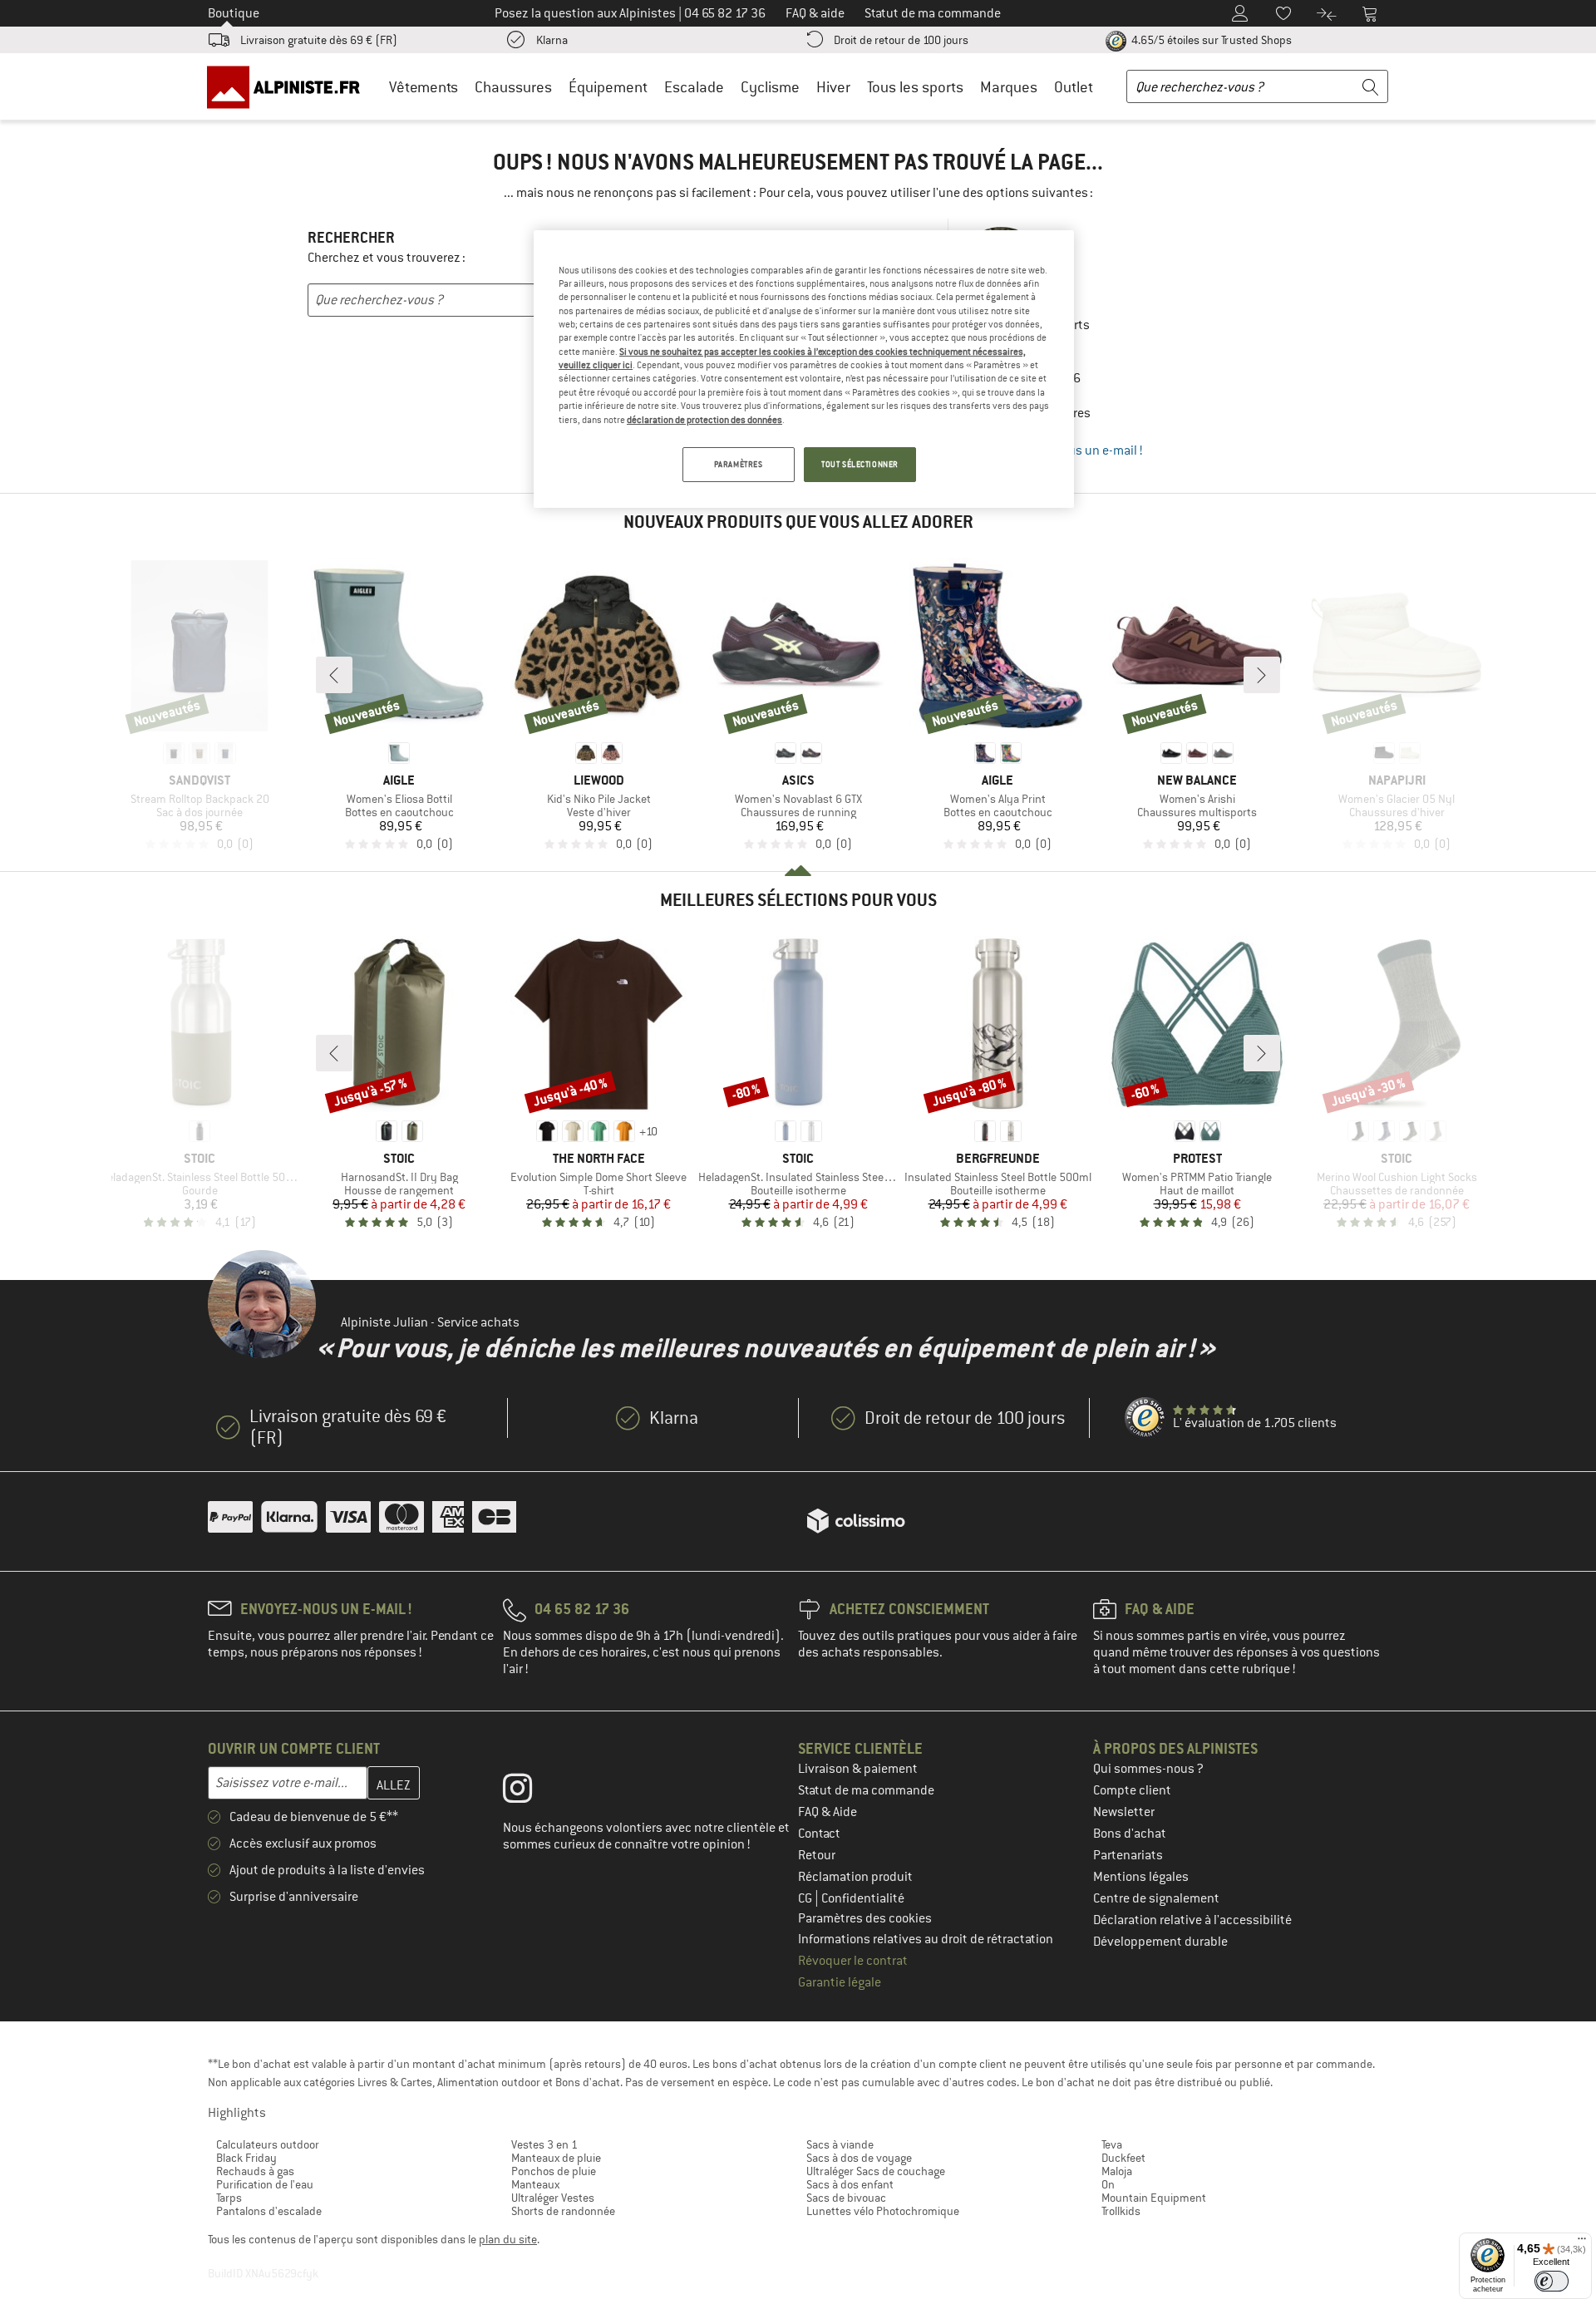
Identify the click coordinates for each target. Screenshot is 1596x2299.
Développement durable (1160, 1942)
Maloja (1117, 2171)
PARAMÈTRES (739, 464)
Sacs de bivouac (846, 2198)
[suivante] (1262, 675)
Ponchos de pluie (554, 2171)
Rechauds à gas (255, 2171)
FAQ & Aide (828, 1812)
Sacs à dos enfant (850, 2184)
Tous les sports (915, 87)
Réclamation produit (855, 1877)
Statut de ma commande (866, 1790)
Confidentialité (863, 1898)
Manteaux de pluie (556, 2158)
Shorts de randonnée (563, 2211)
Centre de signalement (1156, 1898)
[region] (804, 369)
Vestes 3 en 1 (544, 2144)
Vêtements (424, 87)
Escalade (694, 87)
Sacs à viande (840, 2144)
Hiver (833, 87)
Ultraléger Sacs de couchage (876, 2171)
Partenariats (1128, 1855)
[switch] (1552, 2281)
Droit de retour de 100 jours (901, 40)
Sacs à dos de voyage (859, 2158)
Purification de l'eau (265, 2184)
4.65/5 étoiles (1210, 40)
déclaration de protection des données (704, 420)
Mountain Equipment (1154, 2198)
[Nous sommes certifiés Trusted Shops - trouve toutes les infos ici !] (1145, 1418)
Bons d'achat (1130, 1834)
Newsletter (1124, 1812)
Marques (1009, 87)
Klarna (552, 40)
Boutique (234, 13)
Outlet (1074, 87)
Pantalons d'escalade (269, 2211)
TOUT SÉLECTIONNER (860, 464)
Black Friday (246, 2158)
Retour (817, 1855)
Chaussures (513, 87)
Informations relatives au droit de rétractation (926, 1939)
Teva (1112, 2144)
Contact (819, 1834)
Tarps (229, 2198)
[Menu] (1582, 2242)
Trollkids (1121, 2211)
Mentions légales (1141, 1877)
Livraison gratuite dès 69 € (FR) (319, 40)
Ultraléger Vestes (553, 2198)
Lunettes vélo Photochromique (883, 2211)
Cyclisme (770, 87)
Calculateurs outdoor (268, 2144)
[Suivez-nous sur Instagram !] (530, 1792)
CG (806, 1898)
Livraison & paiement (858, 1769)
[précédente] (334, 675)
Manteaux (535, 2184)
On (1108, 2184)
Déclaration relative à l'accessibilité (1192, 1920)
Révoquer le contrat (853, 1961)
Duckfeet (1123, 2158)
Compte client (1132, 1790)
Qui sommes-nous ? (1148, 1769)
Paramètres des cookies (865, 1918)
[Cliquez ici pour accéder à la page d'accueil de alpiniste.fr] (289, 86)
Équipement (608, 87)
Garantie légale (840, 1982)
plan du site (508, 2239)
